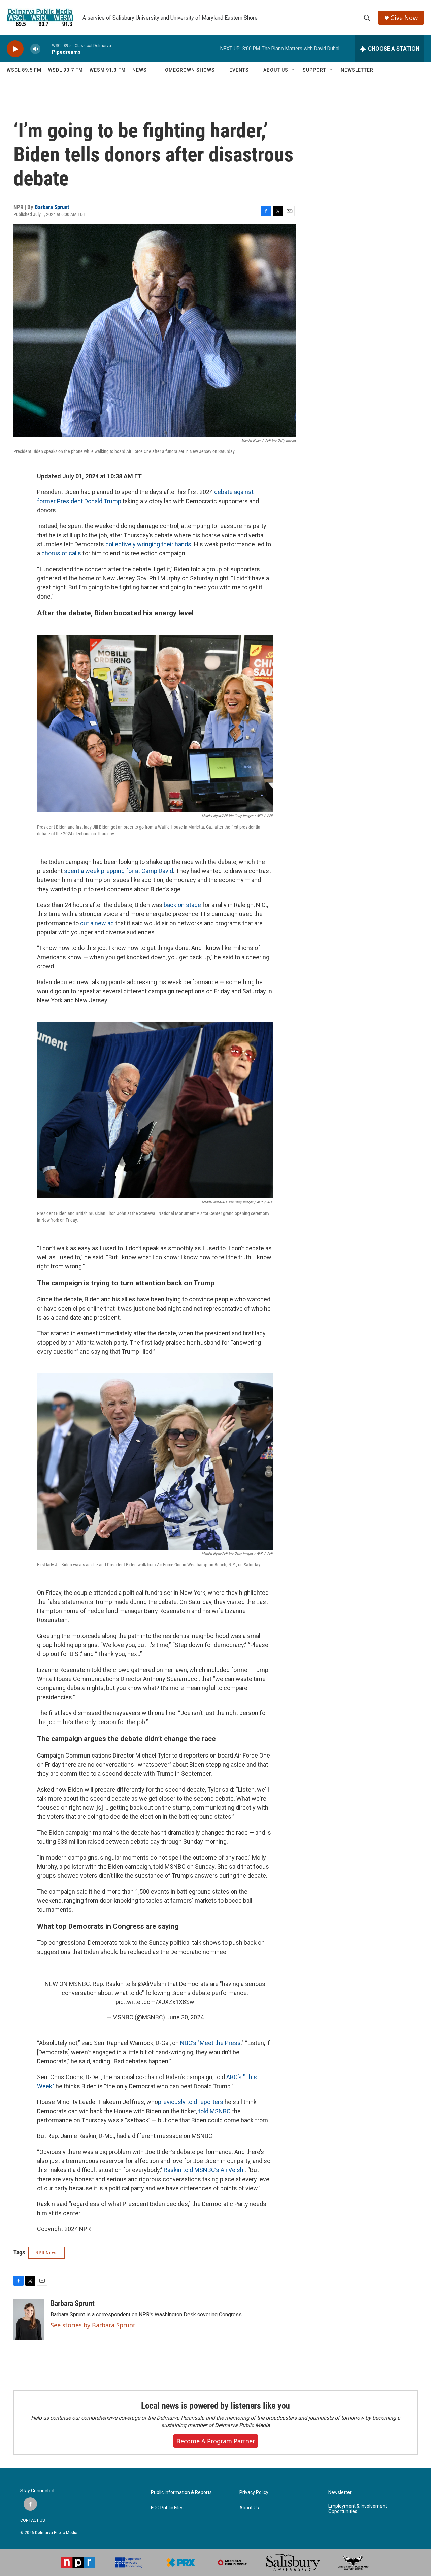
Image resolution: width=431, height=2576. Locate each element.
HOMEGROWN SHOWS (188, 70)
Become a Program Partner (216, 2441)
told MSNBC (214, 2111)
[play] (15, 49)
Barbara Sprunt (52, 207)
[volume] (35, 49)
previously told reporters (191, 2102)
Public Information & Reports (181, 2493)
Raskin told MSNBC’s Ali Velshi (204, 2170)
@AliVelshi (152, 1984)
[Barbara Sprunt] (29, 2319)
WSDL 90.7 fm (65, 70)
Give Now (404, 18)
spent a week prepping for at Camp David (119, 871)
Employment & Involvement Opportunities (358, 2509)
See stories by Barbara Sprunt (93, 2325)
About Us (249, 2508)
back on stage (182, 905)
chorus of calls (61, 553)
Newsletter (340, 2493)
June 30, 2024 (185, 2017)
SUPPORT (314, 70)
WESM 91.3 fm (108, 70)
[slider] (46, 49)
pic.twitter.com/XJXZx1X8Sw (155, 2002)
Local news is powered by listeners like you (215, 2406)
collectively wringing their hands (148, 544)
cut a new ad (97, 923)
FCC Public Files (167, 2508)
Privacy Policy (254, 2493)
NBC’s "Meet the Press (210, 2043)
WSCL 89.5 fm (24, 70)
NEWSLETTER (357, 70)
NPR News (46, 2253)
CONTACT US (32, 2520)
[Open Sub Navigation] (152, 70)
